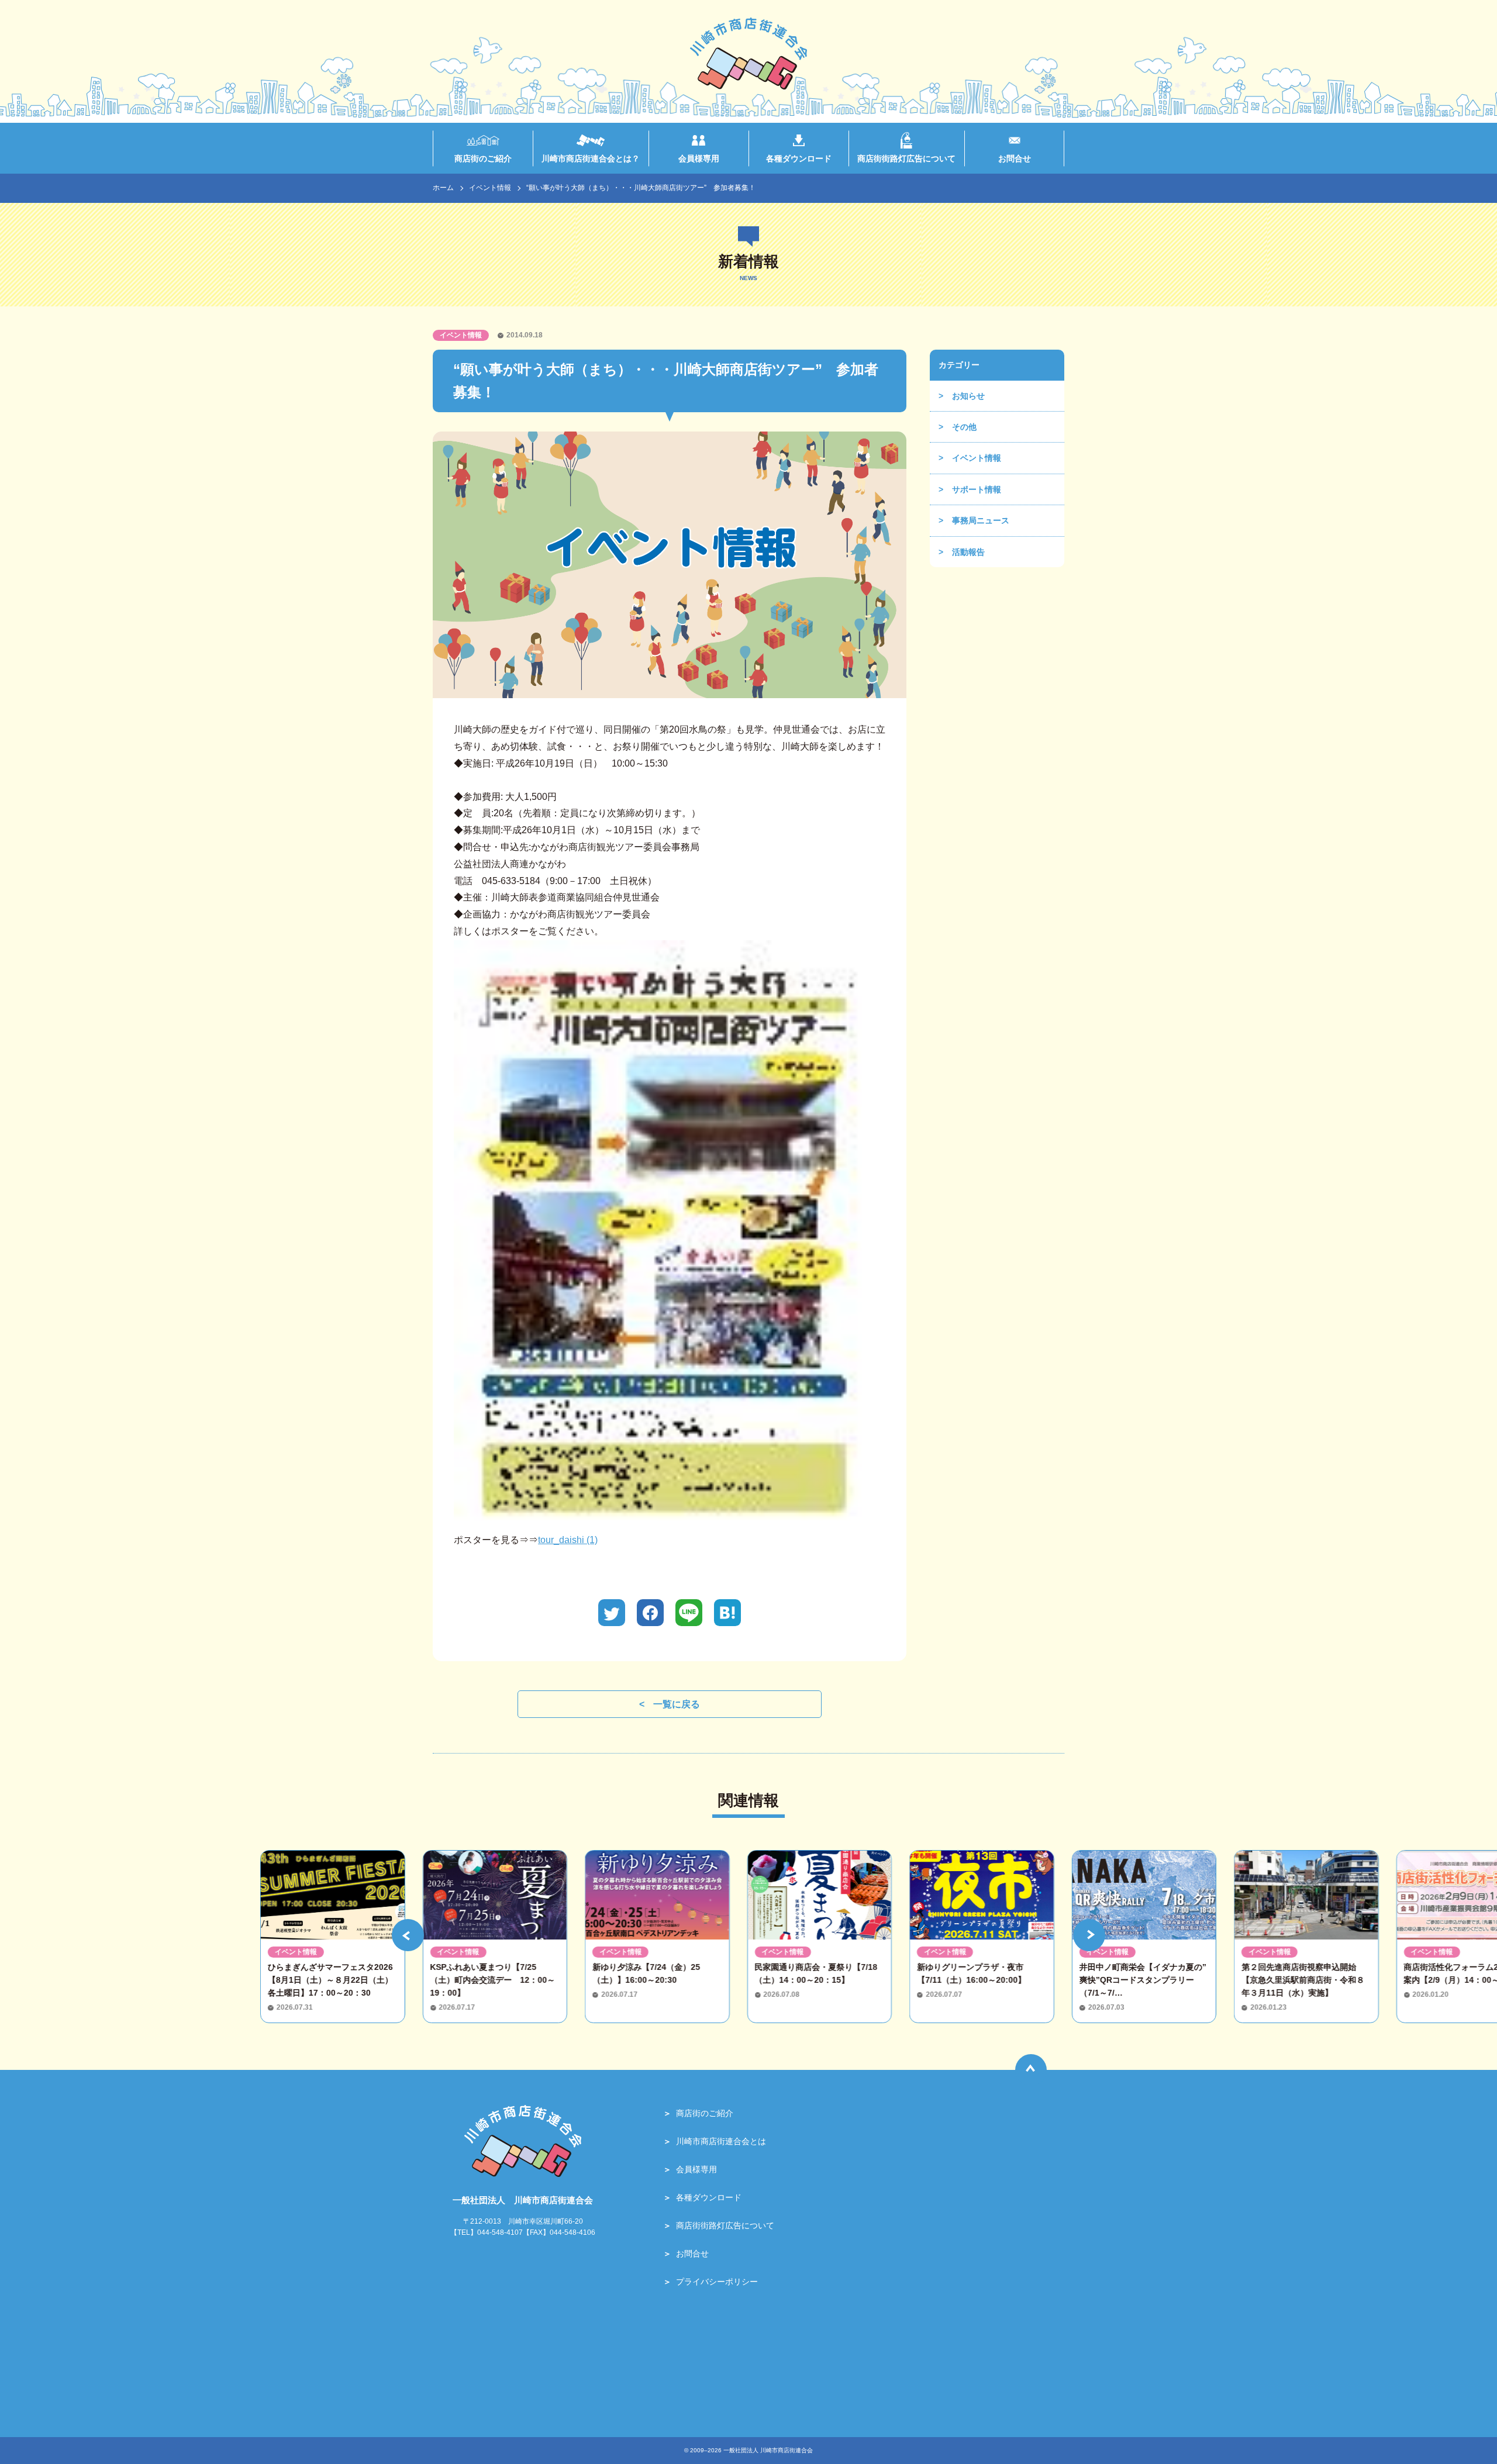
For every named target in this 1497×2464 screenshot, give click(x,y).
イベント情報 (490, 188)
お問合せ (692, 2254)
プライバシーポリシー (717, 2282)
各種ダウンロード (709, 2197)
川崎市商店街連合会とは (721, 2141)
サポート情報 (977, 489)
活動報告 (968, 552)
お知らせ (968, 396)
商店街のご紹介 (705, 2113)
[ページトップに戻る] (1031, 2070)
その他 (964, 427)
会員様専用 (696, 2169)
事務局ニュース (981, 520)
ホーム (443, 188)
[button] (408, 1935)
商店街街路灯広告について (725, 2225)
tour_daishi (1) (568, 1540)
